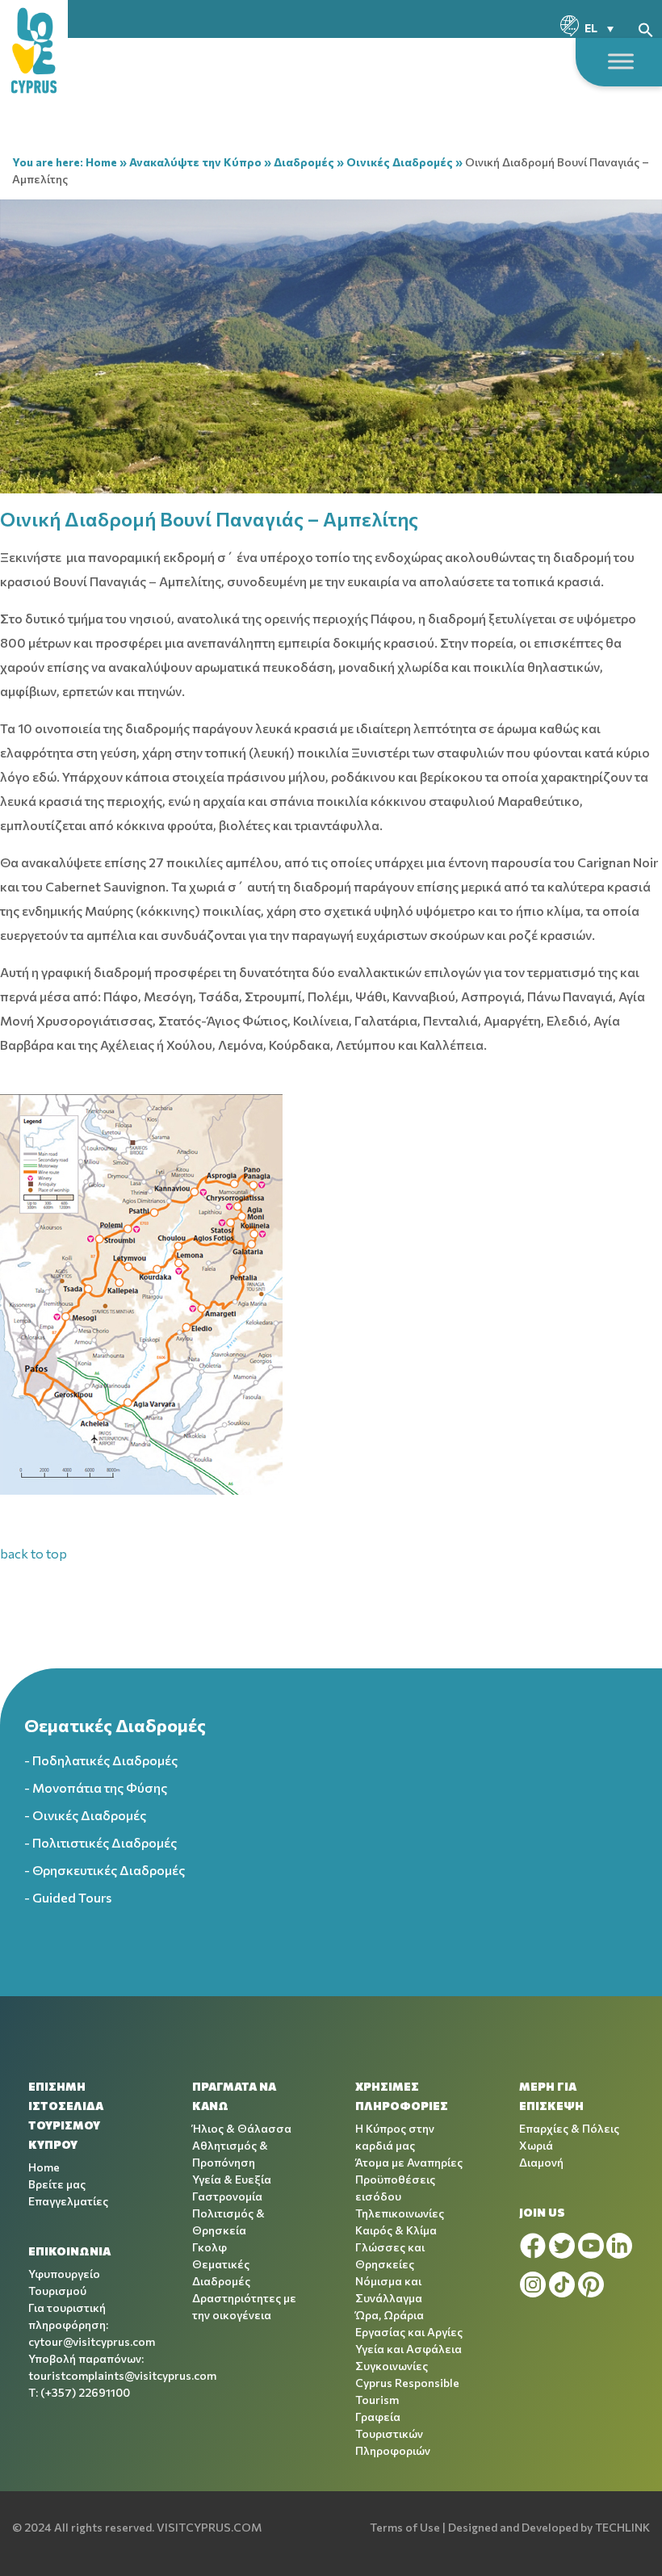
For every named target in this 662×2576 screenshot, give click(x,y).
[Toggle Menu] (621, 61)
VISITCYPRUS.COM (209, 2527)
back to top (34, 1553)
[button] (646, 28)
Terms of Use (405, 2527)
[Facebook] (533, 2246)
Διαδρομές (304, 162)
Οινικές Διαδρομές (400, 162)
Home (101, 162)
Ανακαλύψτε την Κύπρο (195, 162)
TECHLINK (622, 2527)
